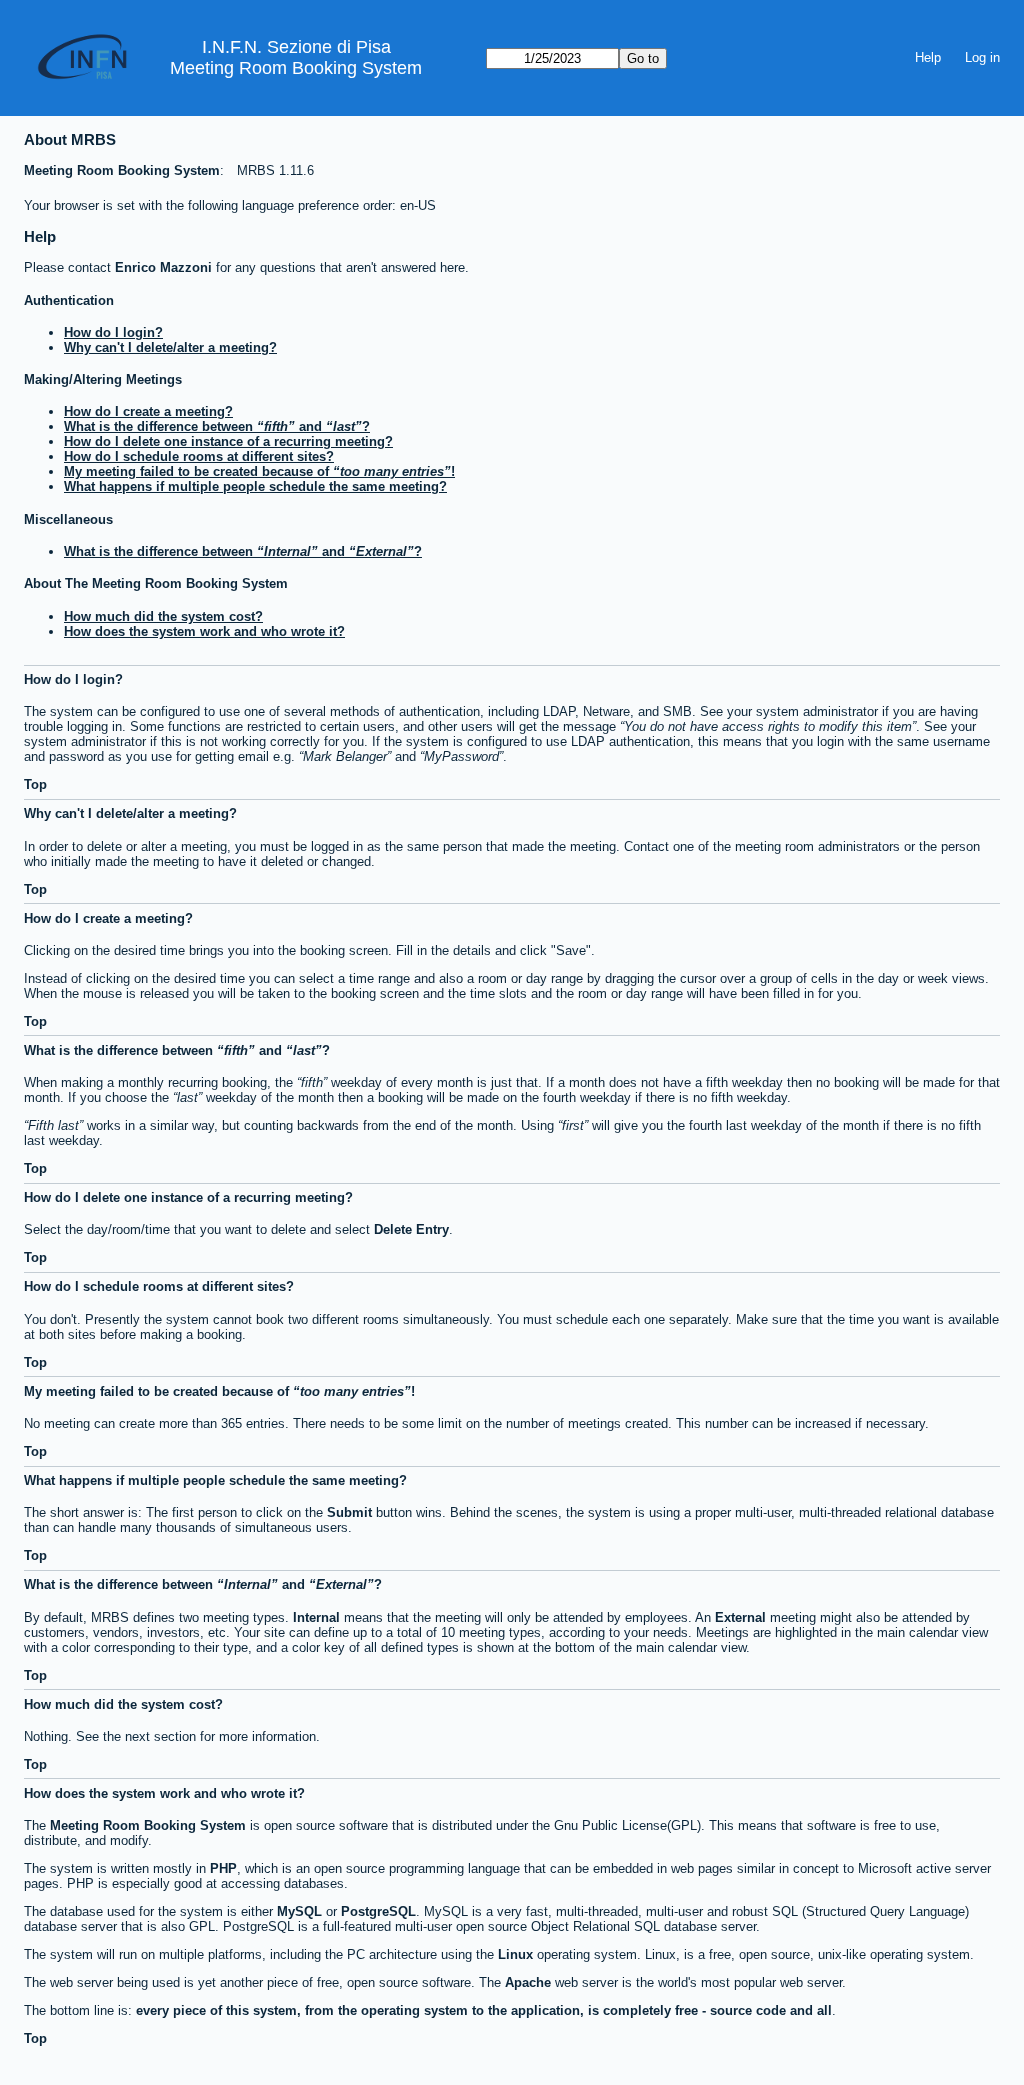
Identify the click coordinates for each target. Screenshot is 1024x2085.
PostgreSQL (378, 1911)
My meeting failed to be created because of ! (259, 471)
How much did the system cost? (163, 616)
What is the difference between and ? (217, 426)
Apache (528, 1982)
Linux (515, 1954)
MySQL (299, 1911)
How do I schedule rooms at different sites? (199, 456)
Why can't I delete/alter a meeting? (170, 347)
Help (928, 57)
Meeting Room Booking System (296, 68)
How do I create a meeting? (148, 411)
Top (35, 784)
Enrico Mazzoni (163, 267)
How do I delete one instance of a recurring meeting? (228, 441)
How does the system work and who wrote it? (204, 631)
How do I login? (113, 332)
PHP (223, 1868)
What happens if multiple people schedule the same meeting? (255, 486)
